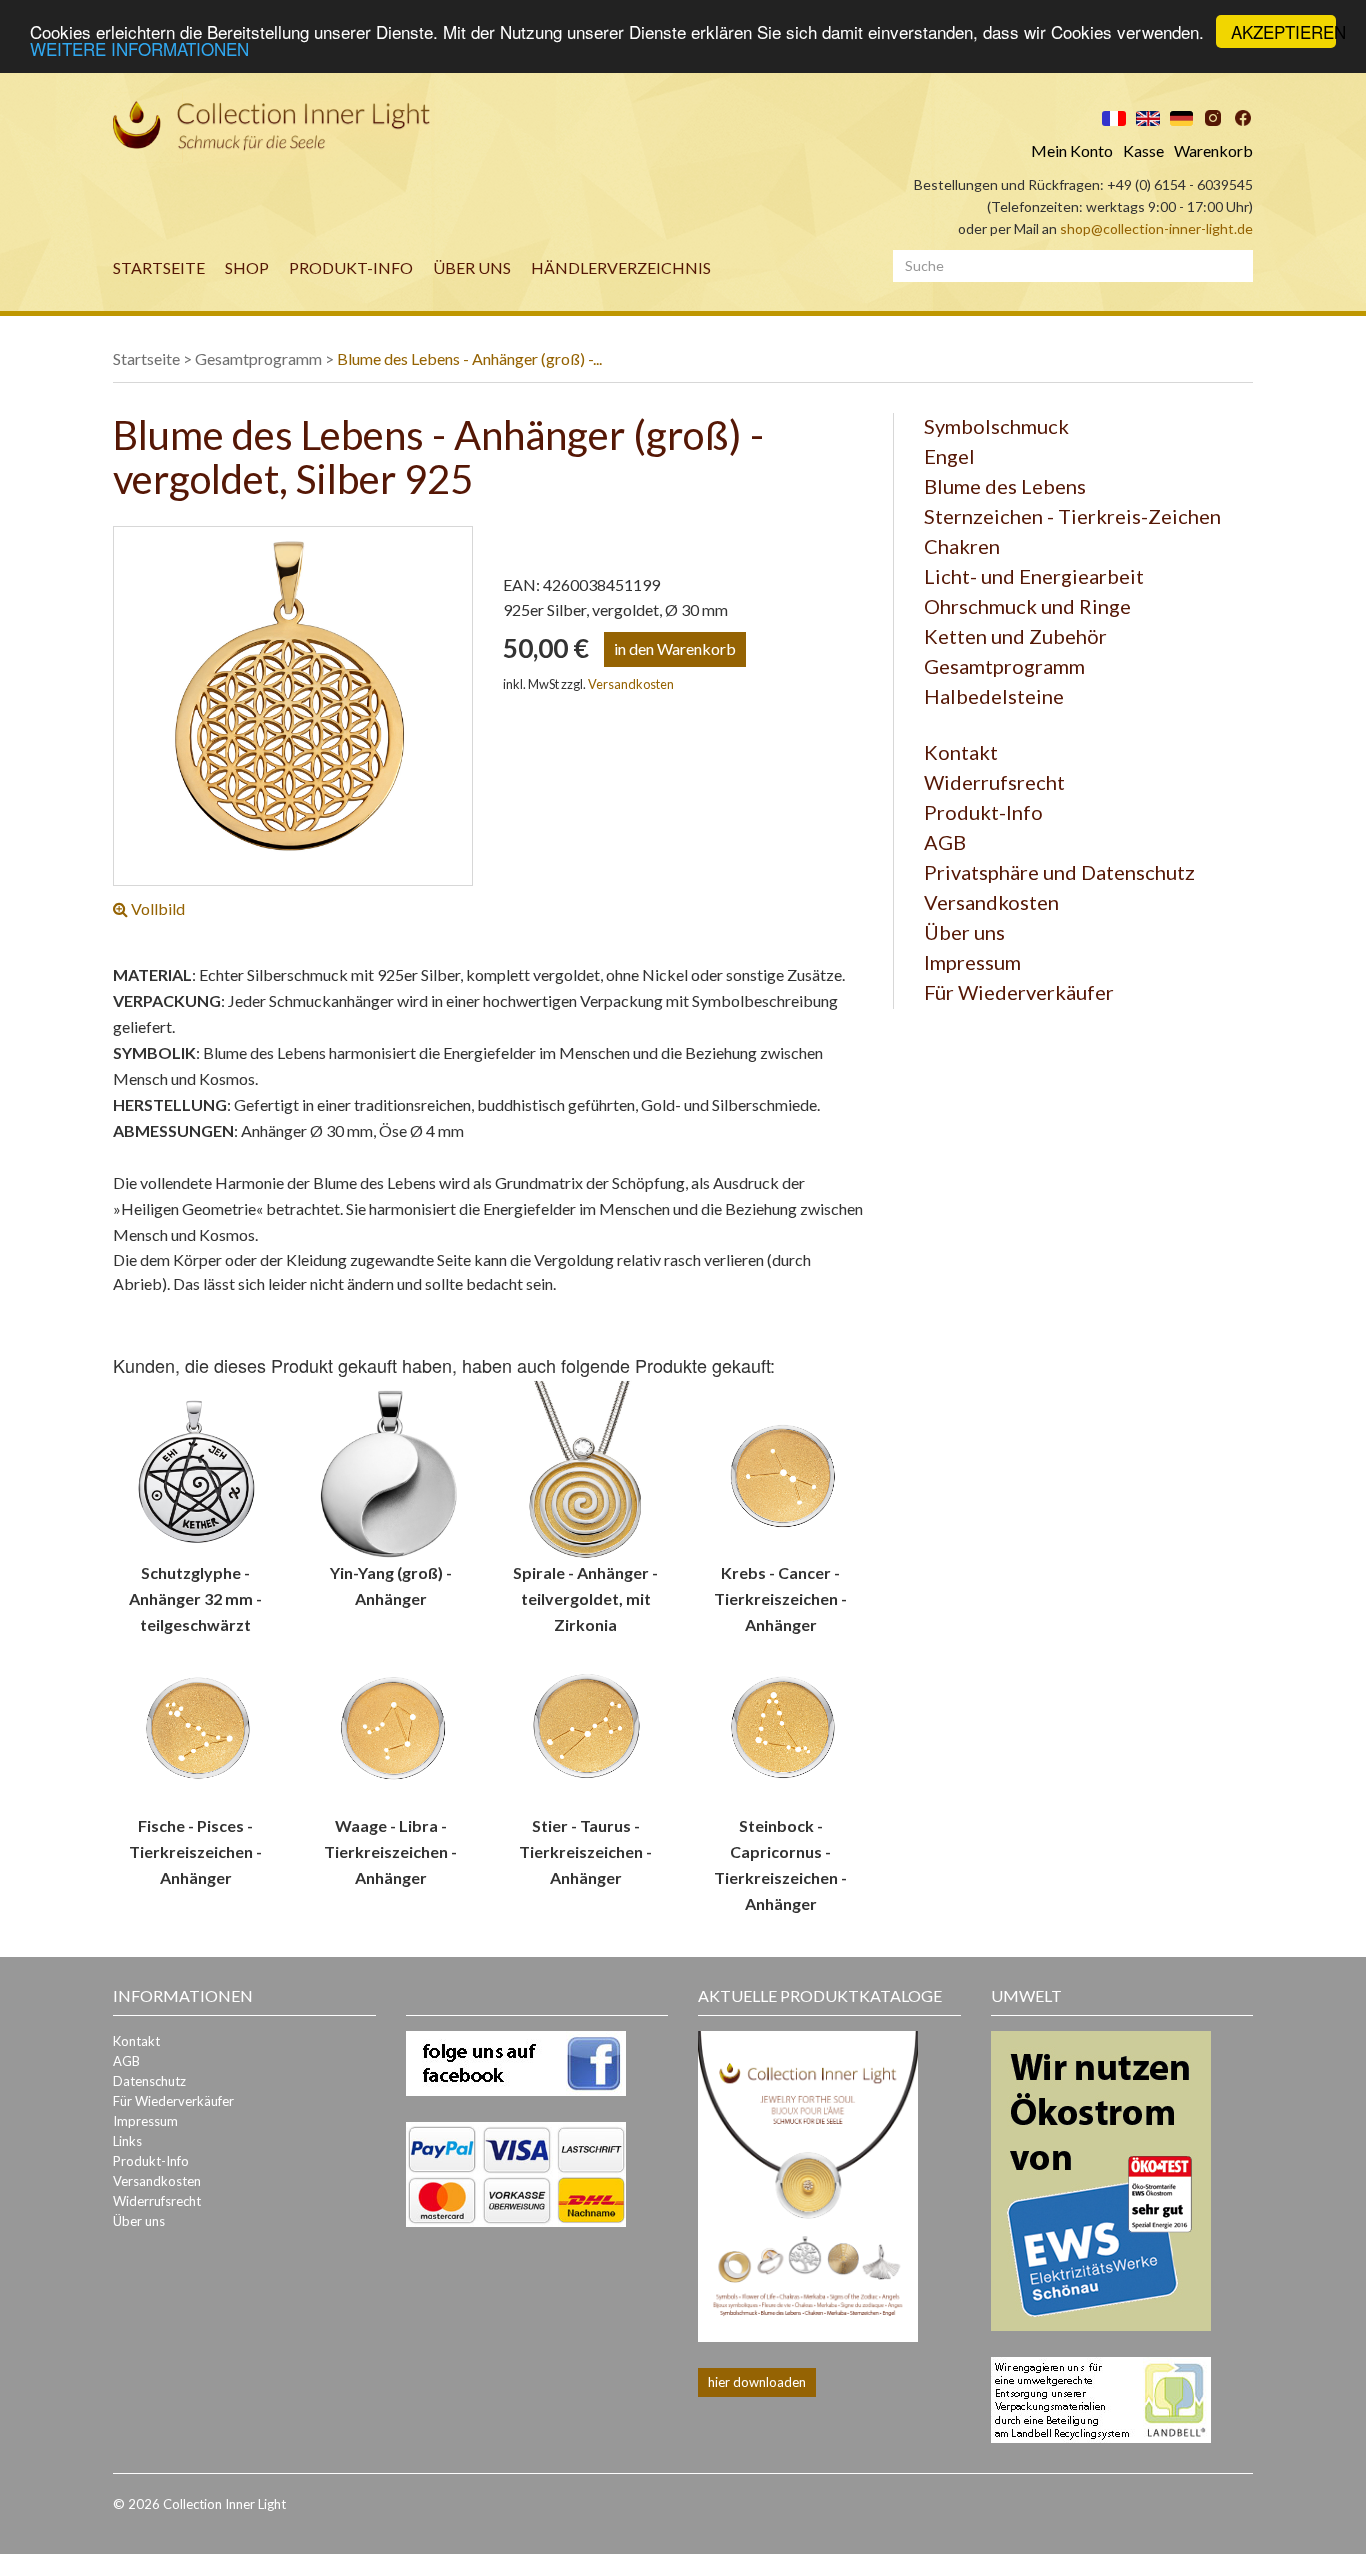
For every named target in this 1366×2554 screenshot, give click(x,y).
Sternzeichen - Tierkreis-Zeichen (1072, 516)
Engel (949, 456)
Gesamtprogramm (258, 358)
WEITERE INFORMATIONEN (139, 49)
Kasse (1143, 150)
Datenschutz (149, 2081)
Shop (247, 267)
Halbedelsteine (994, 696)
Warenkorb (1213, 150)
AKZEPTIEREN (1283, 31)
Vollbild (156, 908)
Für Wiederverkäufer (1019, 992)
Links (127, 2141)
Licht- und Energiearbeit (1034, 576)
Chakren (962, 546)
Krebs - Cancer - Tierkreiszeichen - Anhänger (780, 1598)
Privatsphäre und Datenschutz (1059, 872)
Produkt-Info (351, 267)
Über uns (472, 267)
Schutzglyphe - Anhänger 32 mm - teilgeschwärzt (195, 1598)
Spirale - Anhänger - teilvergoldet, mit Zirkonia (585, 1598)
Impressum (972, 962)
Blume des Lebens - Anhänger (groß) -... (469, 358)
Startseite (159, 267)
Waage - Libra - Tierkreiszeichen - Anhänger (390, 1851)
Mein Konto (1072, 150)
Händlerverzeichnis (621, 267)
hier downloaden (757, 2382)
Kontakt (961, 752)
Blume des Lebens (1005, 486)
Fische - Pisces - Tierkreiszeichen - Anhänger (195, 1851)
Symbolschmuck (996, 426)
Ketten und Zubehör (1015, 636)
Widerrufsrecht (994, 782)
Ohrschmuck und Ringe (1027, 606)
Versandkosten (631, 684)
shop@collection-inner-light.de (1156, 228)
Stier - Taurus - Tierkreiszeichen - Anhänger (585, 1851)
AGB (945, 842)
